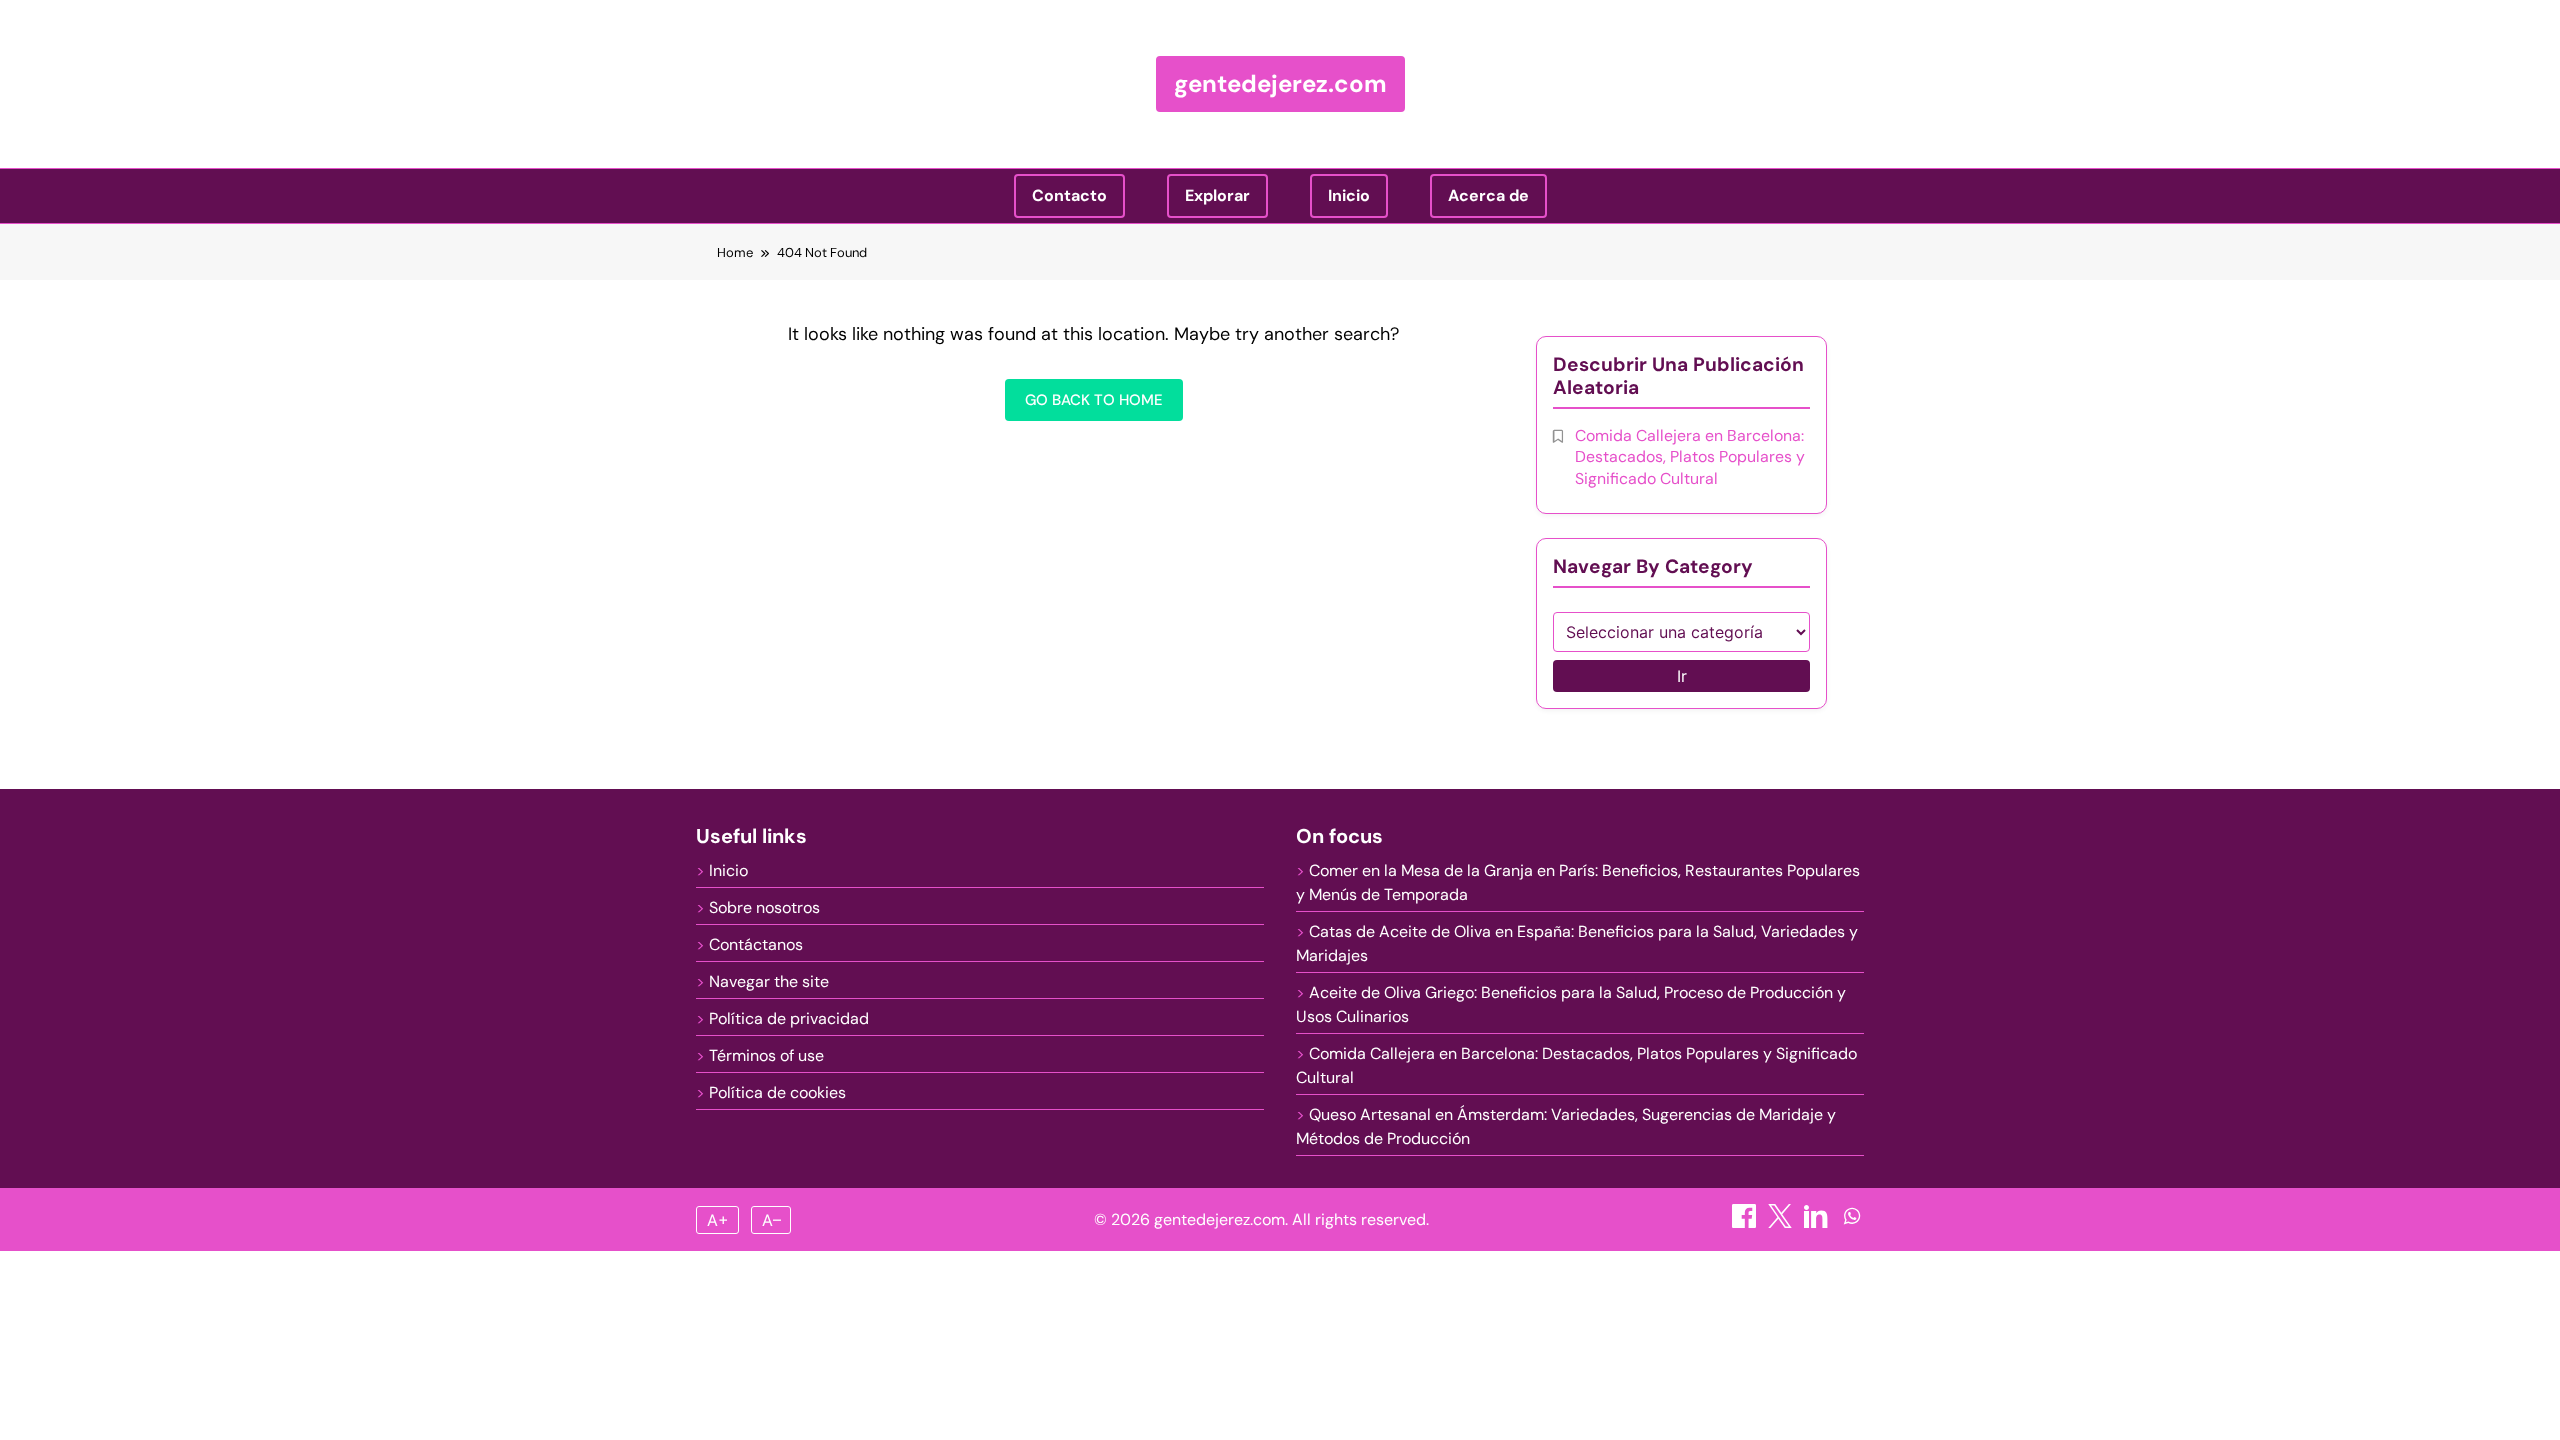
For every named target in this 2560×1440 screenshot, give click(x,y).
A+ (718, 1220)
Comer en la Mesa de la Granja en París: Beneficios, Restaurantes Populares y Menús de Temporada (1578, 882)
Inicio (1349, 195)
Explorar (1217, 195)
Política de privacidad (789, 1018)
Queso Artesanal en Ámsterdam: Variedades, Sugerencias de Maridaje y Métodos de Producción (1566, 1126)
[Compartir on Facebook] (1746, 1222)
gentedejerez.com (1280, 83)
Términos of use (766, 1055)
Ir (1682, 676)
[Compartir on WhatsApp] (1852, 1222)
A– (771, 1220)
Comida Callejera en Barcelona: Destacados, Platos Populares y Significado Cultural (1690, 457)
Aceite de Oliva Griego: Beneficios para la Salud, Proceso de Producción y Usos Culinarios (1571, 1004)
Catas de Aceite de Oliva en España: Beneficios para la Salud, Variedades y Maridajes (1577, 943)
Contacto (1069, 195)
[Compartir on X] (1782, 1222)
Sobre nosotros (764, 907)
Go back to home (1094, 400)
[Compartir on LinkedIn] (1818, 1222)
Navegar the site (769, 981)
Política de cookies (777, 1092)
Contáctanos (756, 944)
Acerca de (1488, 195)
